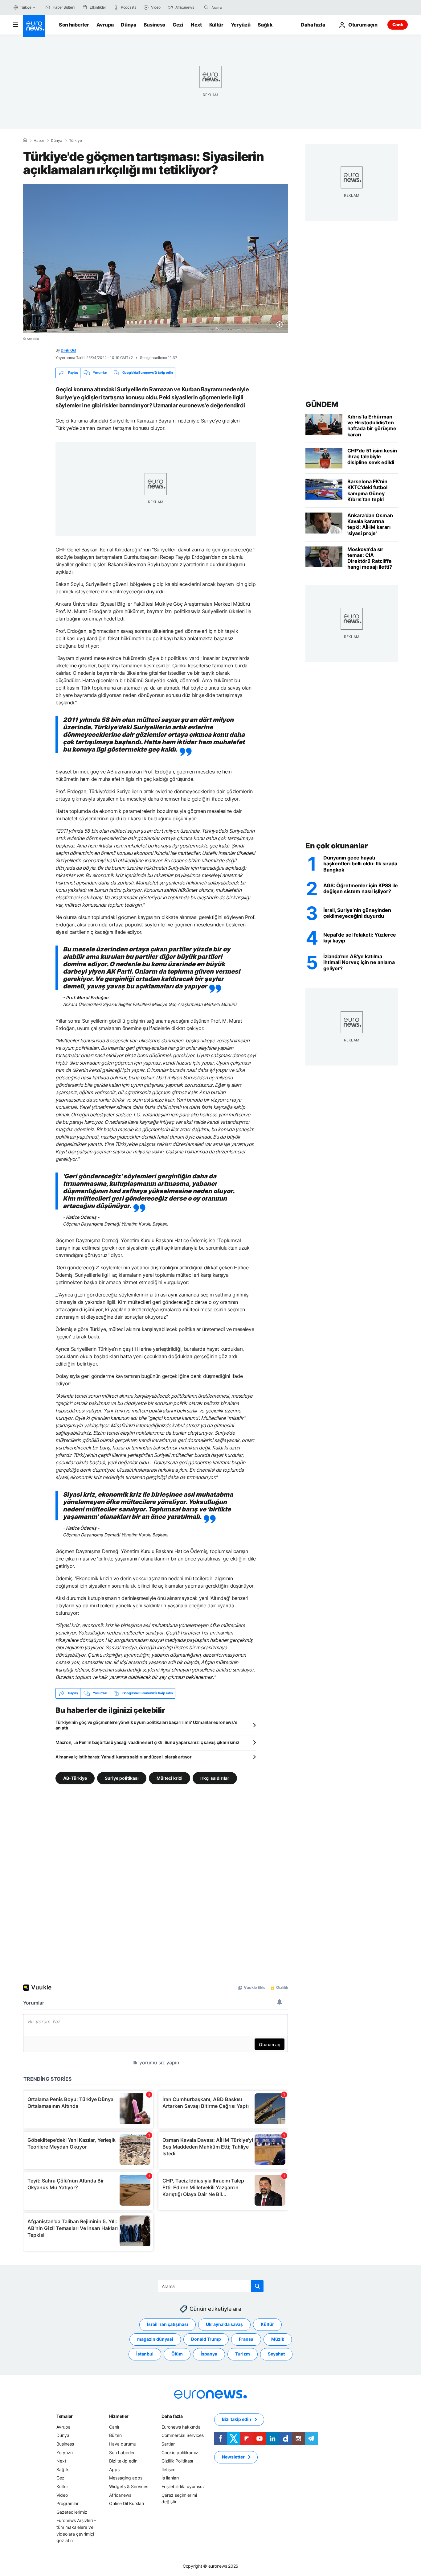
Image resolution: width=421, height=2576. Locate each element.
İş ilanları (170, 2478)
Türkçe (26, 7)
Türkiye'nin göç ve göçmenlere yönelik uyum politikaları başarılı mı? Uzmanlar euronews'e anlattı (146, 1725)
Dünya (128, 25)
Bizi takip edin (123, 2461)
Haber (39, 141)
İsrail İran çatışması (168, 2324)
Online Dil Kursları (127, 2503)
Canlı (398, 25)
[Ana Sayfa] (25, 140)
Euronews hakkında (181, 2427)
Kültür (216, 25)
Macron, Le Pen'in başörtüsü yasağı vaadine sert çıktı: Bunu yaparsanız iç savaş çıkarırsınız (147, 1742)
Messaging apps (126, 2478)
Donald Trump (206, 2339)
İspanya (209, 2354)
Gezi (178, 25)
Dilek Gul (68, 350)
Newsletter (233, 2457)
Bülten (115, 2435)
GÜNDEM (322, 404)
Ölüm (177, 2354)
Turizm (243, 2354)
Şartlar (168, 2444)
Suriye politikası (122, 1778)
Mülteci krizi (170, 1778)
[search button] (206, 7)
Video (62, 2495)
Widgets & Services (129, 2486)
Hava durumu (123, 2444)
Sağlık (265, 25)
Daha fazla (172, 2416)
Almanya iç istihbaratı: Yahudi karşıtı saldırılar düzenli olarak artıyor (124, 1757)
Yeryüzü (241, 25)
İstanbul (145, 2354)
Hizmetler (119, 2416)
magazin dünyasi (155, 2339)
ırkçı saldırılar (215, 1778)
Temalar (65, 2416)
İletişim (168, 2469)
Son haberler (74, 25)
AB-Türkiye (75, 1778)
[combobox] (237, 7)
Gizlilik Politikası (177, 2461)
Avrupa (105, 25)
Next (196, 25)
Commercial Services (183, 2435)
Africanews (120, 2495)
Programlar (67, 2503)
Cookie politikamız (180, 2452)
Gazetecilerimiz (72, 2512)
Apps (114, 2469)
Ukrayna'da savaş (224, 2324)
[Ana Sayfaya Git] (34, 26)
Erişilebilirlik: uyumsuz (183, 2486)
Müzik (278, 2339)
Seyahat (276, 2354)
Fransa (246, 2339)
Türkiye (76, 141)
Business (154, 25)
